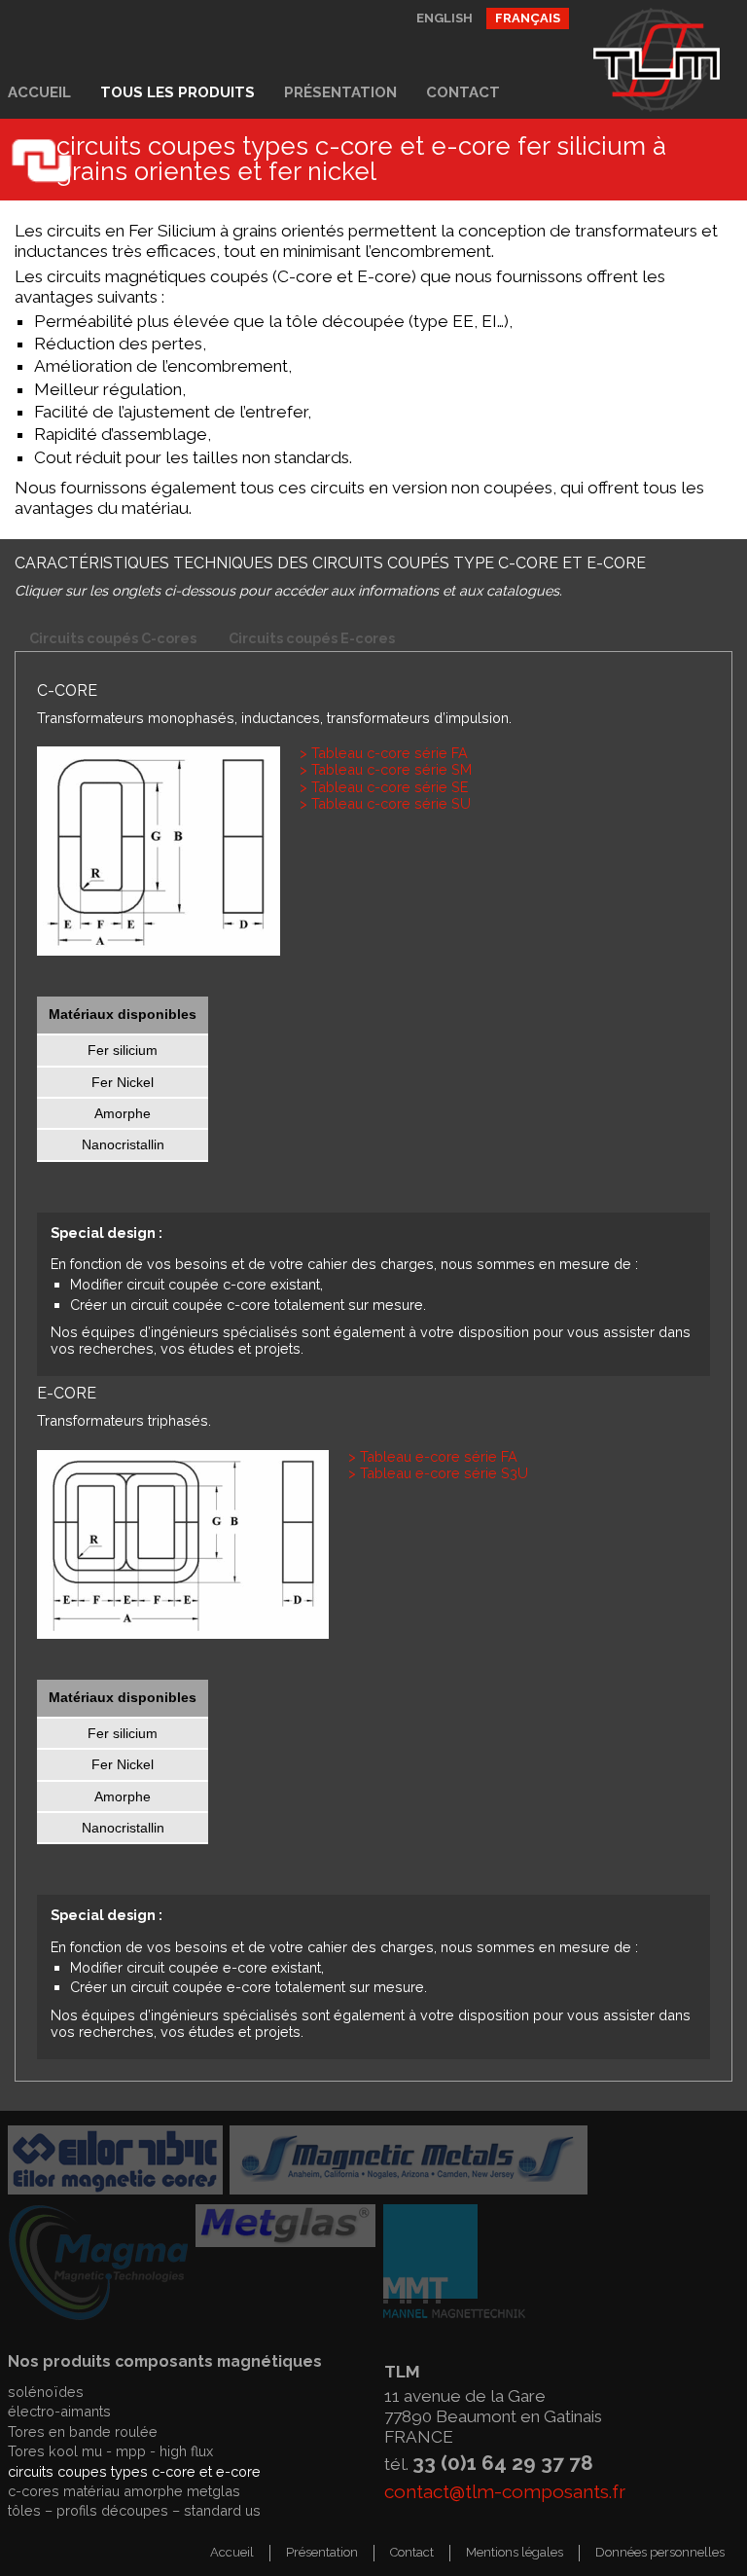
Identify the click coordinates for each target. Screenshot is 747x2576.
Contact (463, 93)
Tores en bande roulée (83, 2431)
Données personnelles (660, 2552)
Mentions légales (515, 2552)
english (445, 18)
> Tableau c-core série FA (384, 753)
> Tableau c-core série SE (384, 787)
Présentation (340, 93)
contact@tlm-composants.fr (505, 2491)
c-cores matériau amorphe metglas (124, 2491)
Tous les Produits (178, 93)
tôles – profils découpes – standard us (134, 2510)
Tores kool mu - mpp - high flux (110, 2451)
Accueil (39, 93)
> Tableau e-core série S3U (438, 1473)
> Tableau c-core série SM (386, 769)
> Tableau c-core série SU (385, 803)
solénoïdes (46, 2392)
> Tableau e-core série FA (433, 1456)
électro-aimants (59, 2411)
